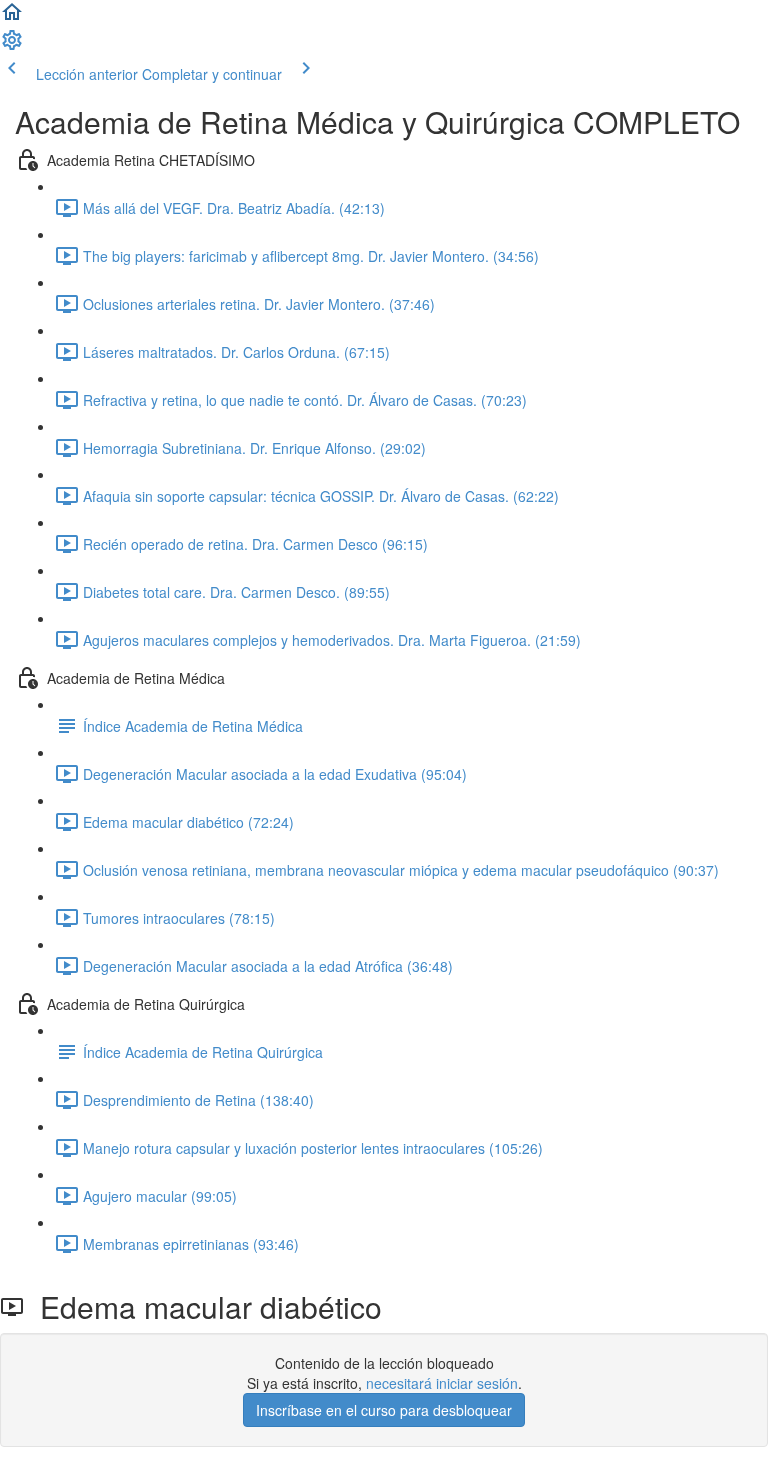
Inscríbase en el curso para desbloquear (384, 1410)
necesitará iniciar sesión (442, 1383)
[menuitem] (12, 46)
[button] (12, 18)
